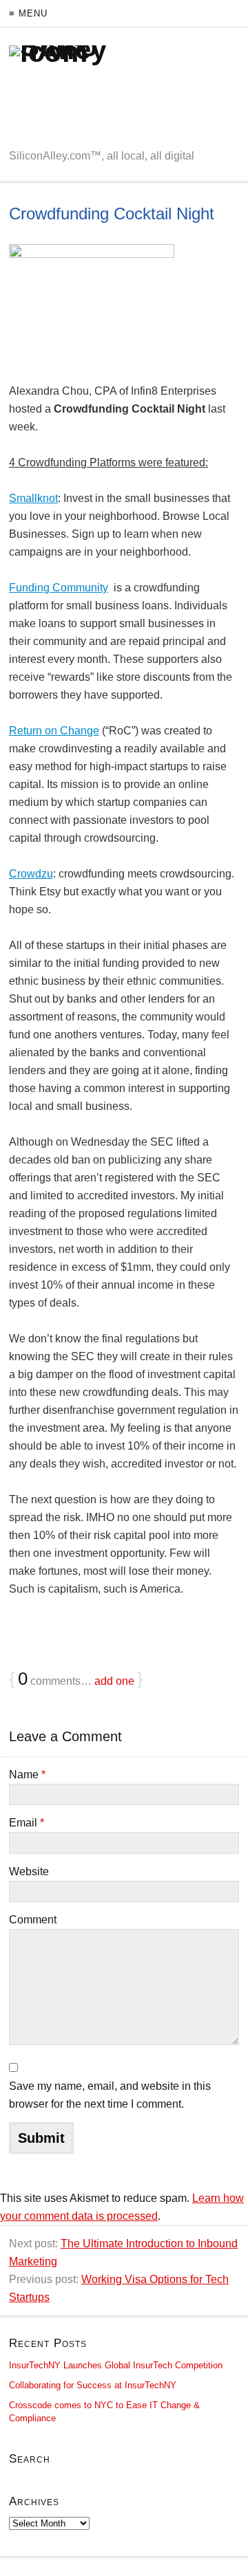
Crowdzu (31, 874)
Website (29, 1871)
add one (114, 1681)
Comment (33, 1920)
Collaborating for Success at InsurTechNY (93, 2385)
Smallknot (33, 498)
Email (27, 1823)
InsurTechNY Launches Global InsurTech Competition (116, 2365)
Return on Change (54, 731)
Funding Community (59, 588)
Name (27, 1775)
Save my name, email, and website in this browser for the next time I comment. (110, 2095)
